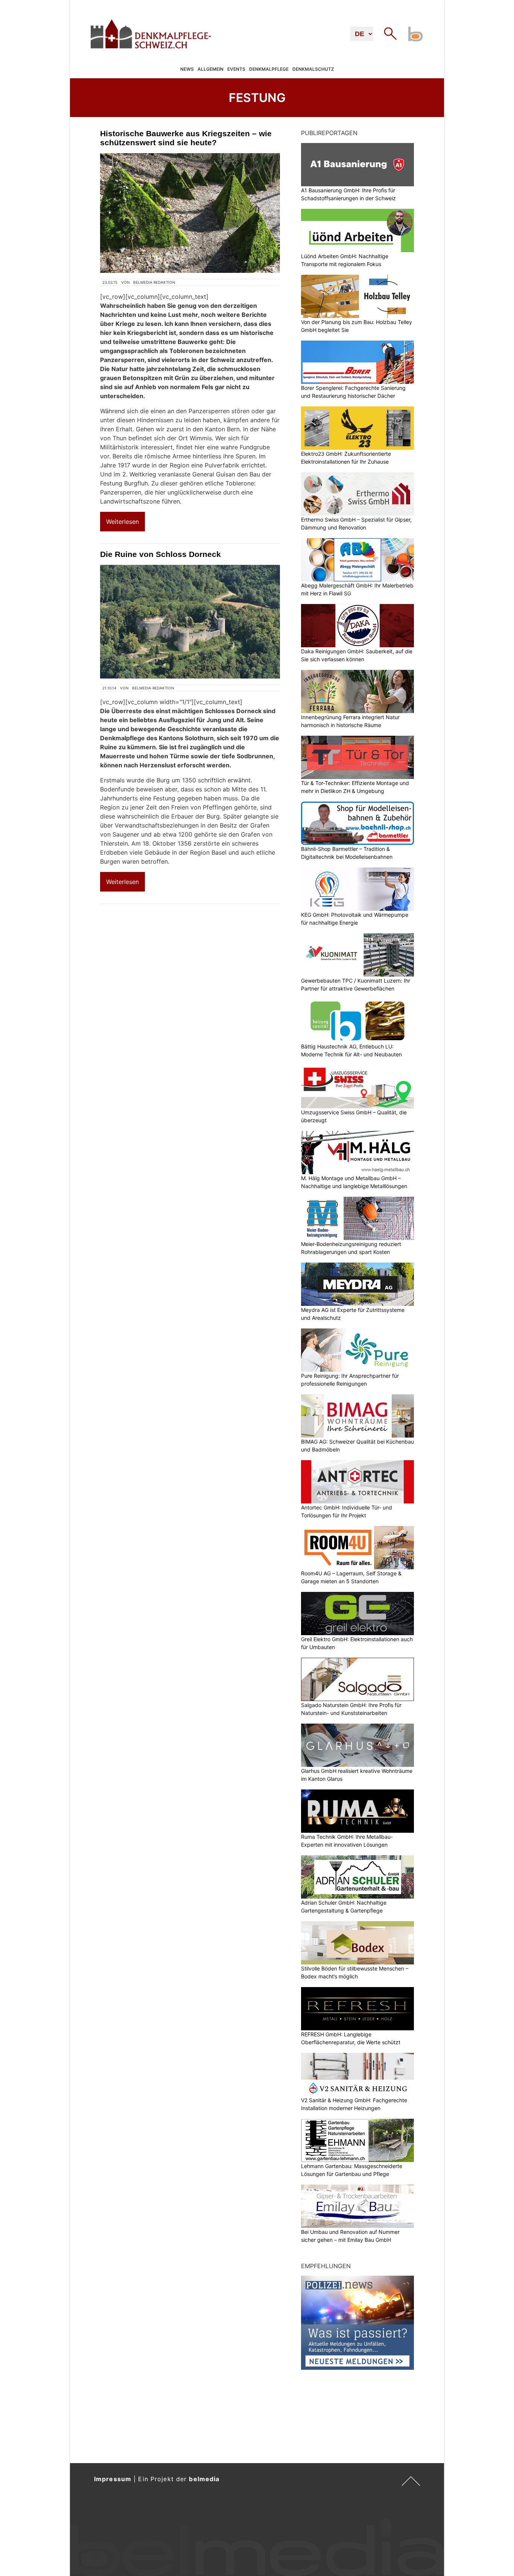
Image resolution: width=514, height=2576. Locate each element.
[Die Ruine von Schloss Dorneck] (190, 622)
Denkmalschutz (313, 69)
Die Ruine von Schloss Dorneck (160, 554)
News (187, 69)
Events (236, 69)
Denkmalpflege (269, 69)
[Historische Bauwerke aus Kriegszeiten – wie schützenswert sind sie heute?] (190, 213)
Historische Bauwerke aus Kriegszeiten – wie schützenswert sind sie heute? (186, 138)
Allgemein (211, 69)
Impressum (113, 2479)
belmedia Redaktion (154, 282)
